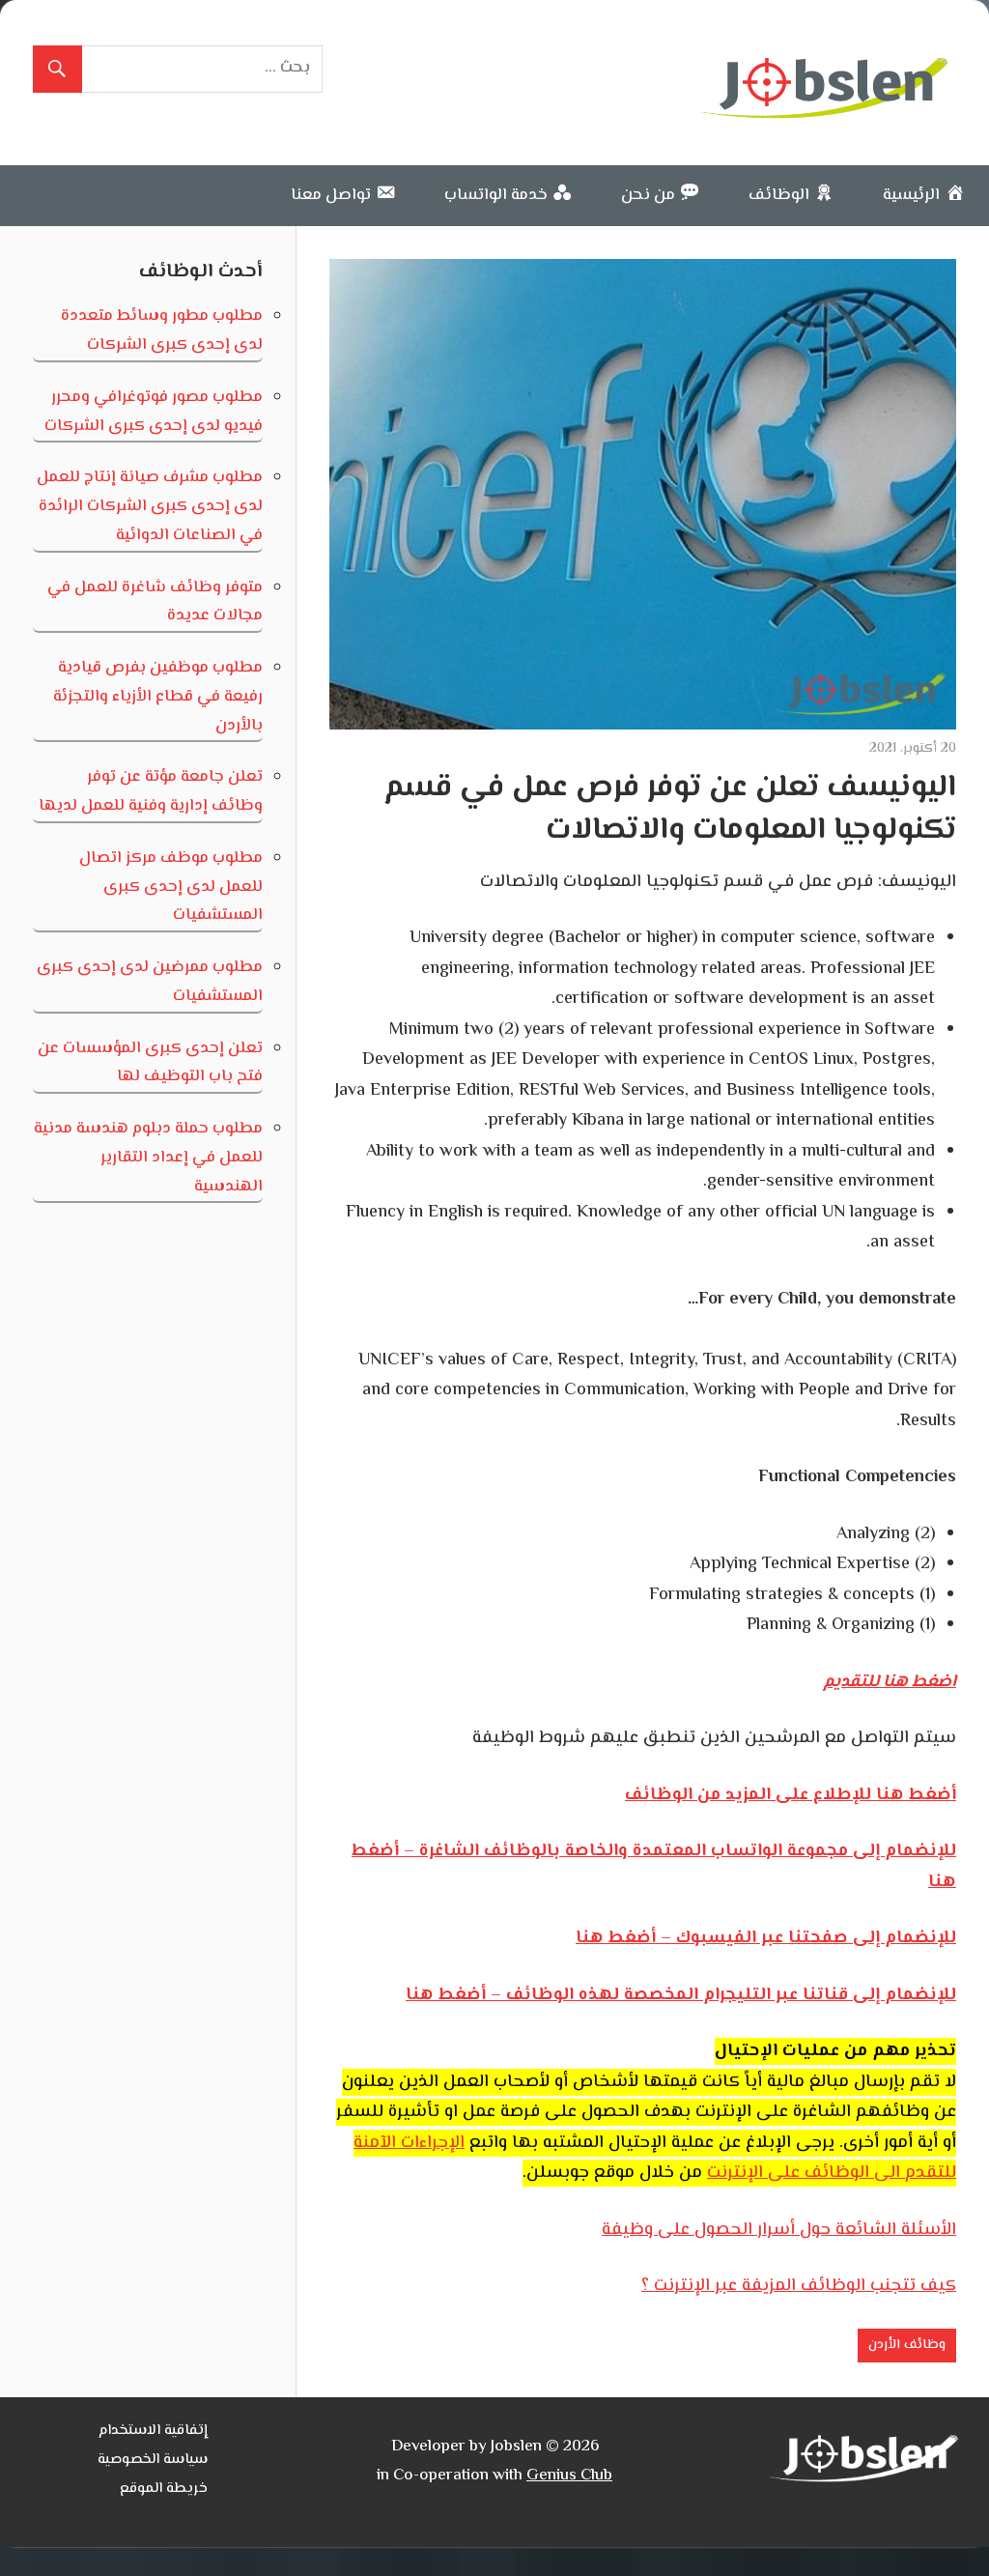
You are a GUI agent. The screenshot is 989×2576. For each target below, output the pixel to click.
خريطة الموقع (164, 2489)
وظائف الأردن (907, 2345)
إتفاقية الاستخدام (153, 2431)
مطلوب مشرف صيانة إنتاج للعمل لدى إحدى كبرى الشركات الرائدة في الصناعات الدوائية (150, 506)
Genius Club (569, 2476)
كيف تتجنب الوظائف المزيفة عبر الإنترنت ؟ (799, 2286)
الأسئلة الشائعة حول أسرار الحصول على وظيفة (779, 2230)
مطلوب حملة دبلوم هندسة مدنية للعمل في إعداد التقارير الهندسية (148, 1158)
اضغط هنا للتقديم (890, 1682)
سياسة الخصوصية (153, 2460)
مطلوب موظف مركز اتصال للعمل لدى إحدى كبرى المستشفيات (171, 887)
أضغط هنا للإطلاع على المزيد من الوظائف (791, 1795)
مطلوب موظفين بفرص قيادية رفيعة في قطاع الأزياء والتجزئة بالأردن (158, 697)
